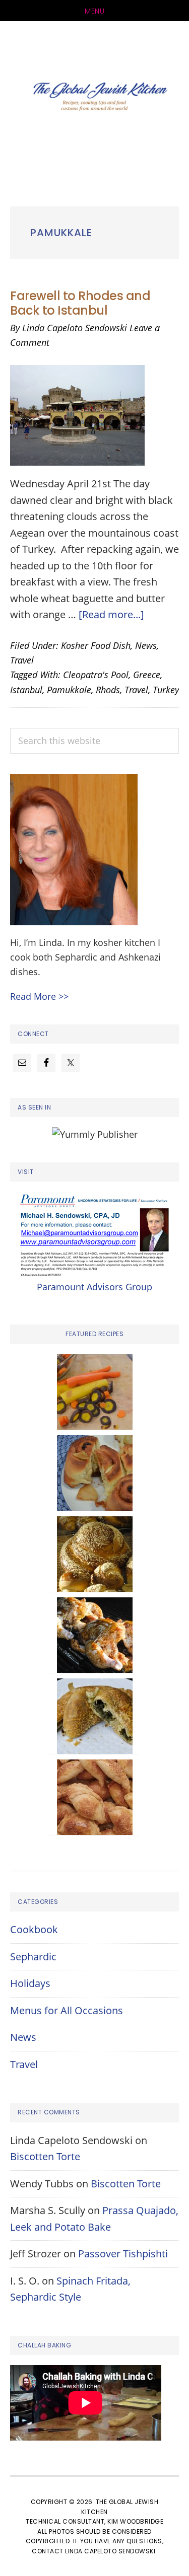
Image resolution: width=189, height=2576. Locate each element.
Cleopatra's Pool (96, 675)
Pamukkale (69, 690)
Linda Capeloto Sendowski (110, 2551)
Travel (22, 660)
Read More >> (39, 996)
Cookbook (34, 1929)
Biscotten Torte (45, 2156)
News (146, 645)
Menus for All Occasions (67, 2010)
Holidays (30, 1983)
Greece (147, 675)
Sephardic (33, 1957)
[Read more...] (111, 614)
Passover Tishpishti (123, 2254)
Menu (94, 11)
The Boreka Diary (94, 99)
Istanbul (26, 690)
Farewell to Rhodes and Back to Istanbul (80, 303)
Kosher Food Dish (96, 645)
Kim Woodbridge (135, 2521)
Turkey (166, 690)
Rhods (108, 690)
